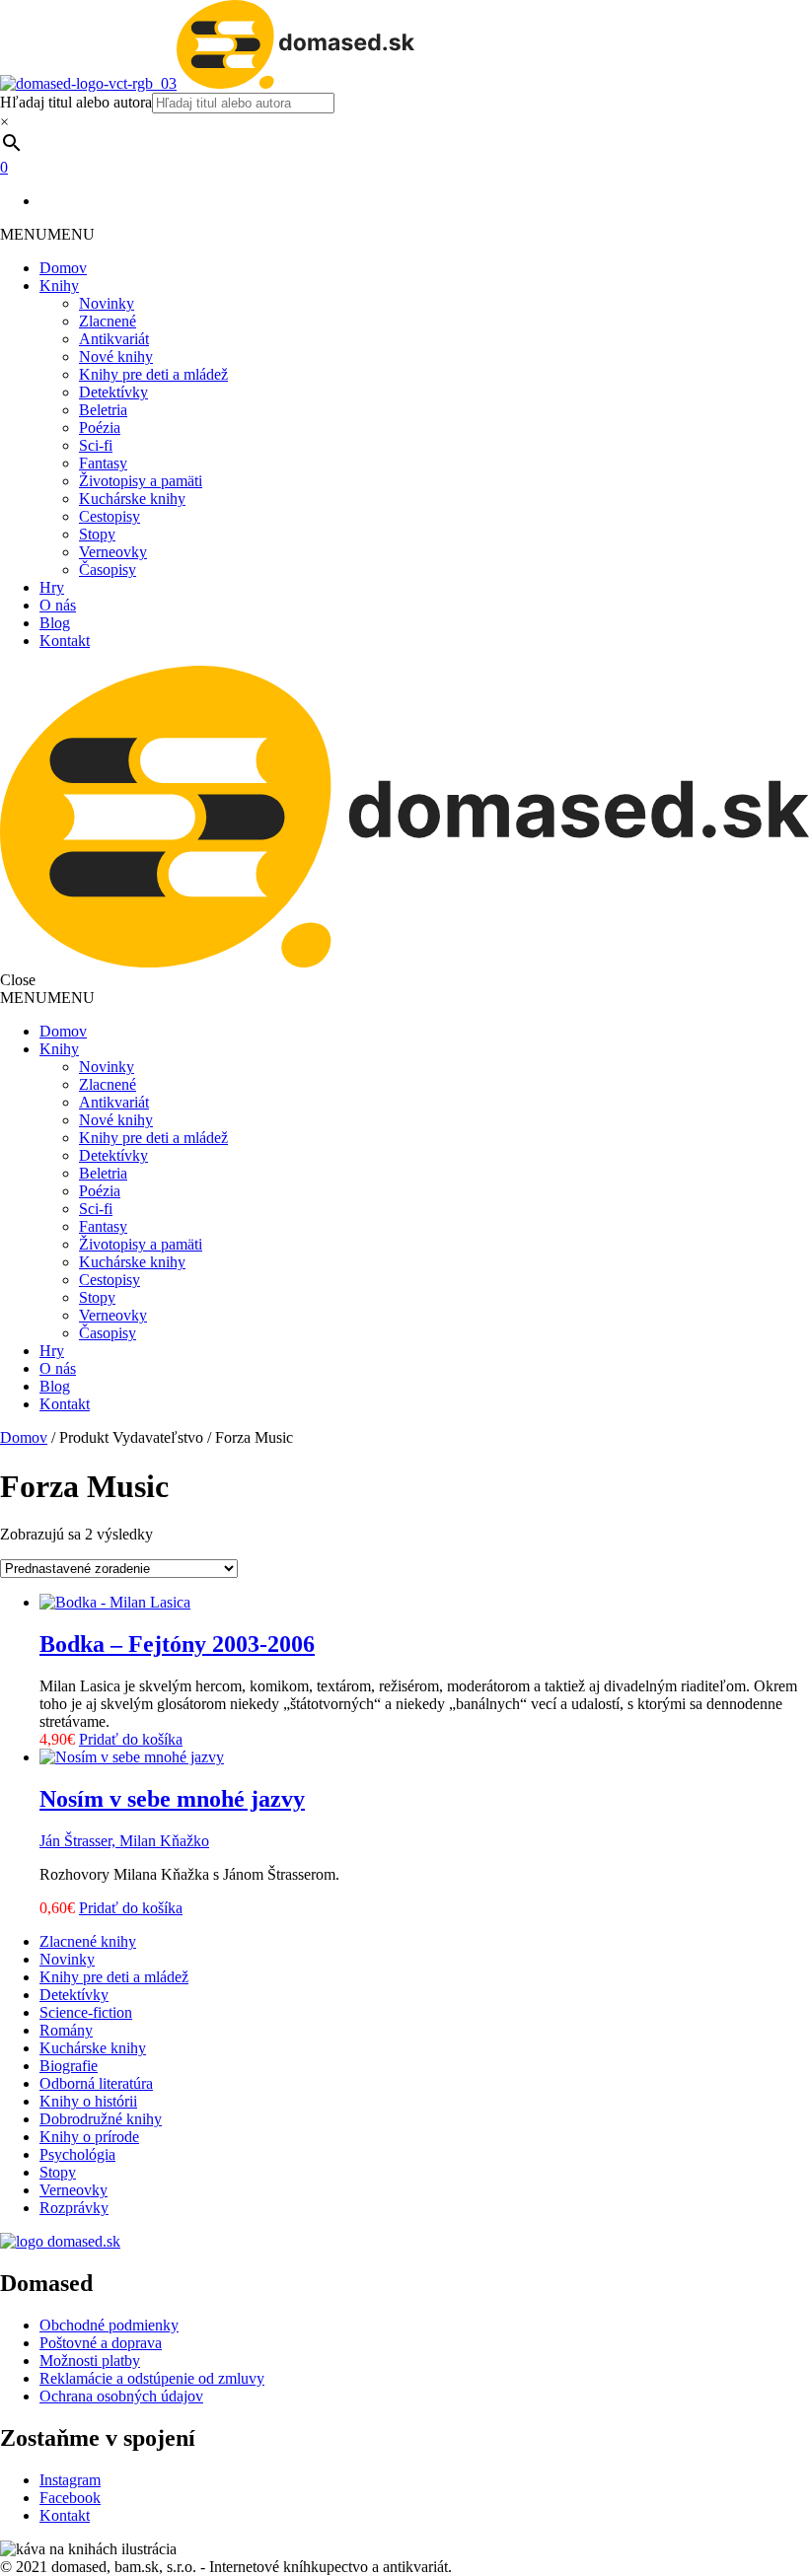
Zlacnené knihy (88, 1941)
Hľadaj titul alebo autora (76, 102)
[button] (47, 234)
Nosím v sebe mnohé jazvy (172, 1799)
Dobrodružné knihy (101, 2119)
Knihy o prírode (89, 2137)
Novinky (107, 303)
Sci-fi (96, 445)
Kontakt (65, 641)
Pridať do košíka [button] (131, 1739)
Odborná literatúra (96, 2083)
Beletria (103, 410)
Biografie (69, 2066)
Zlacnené (108, 321)
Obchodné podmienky (109, 2325)
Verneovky (113, 552)
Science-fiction (86, 2012)
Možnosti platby (90, 2361)
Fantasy (103, 463)
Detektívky (113, 392)
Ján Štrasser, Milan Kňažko (124, 1841)
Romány (66, 2030)
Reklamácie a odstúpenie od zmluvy (152, 2378)
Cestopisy (110, 516)
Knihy (59, 286)
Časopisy (108, 570)
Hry (52, 587)
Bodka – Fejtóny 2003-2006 (177, 1644)
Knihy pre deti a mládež (153, 374)
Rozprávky (74, 2208)
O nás (58, 605)
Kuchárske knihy (132, 499)
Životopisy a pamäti (141, 481)
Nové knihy (116, 357)
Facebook (70, 2498)
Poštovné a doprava (101, 2343)
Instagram (70, 2480)
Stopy (97, 534)
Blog (55, 623)
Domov (63, 268)
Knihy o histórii (88, 2101)
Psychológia (77, 2154)
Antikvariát (114, 339)
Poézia (100, 428)
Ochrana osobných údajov (121, 2396)
